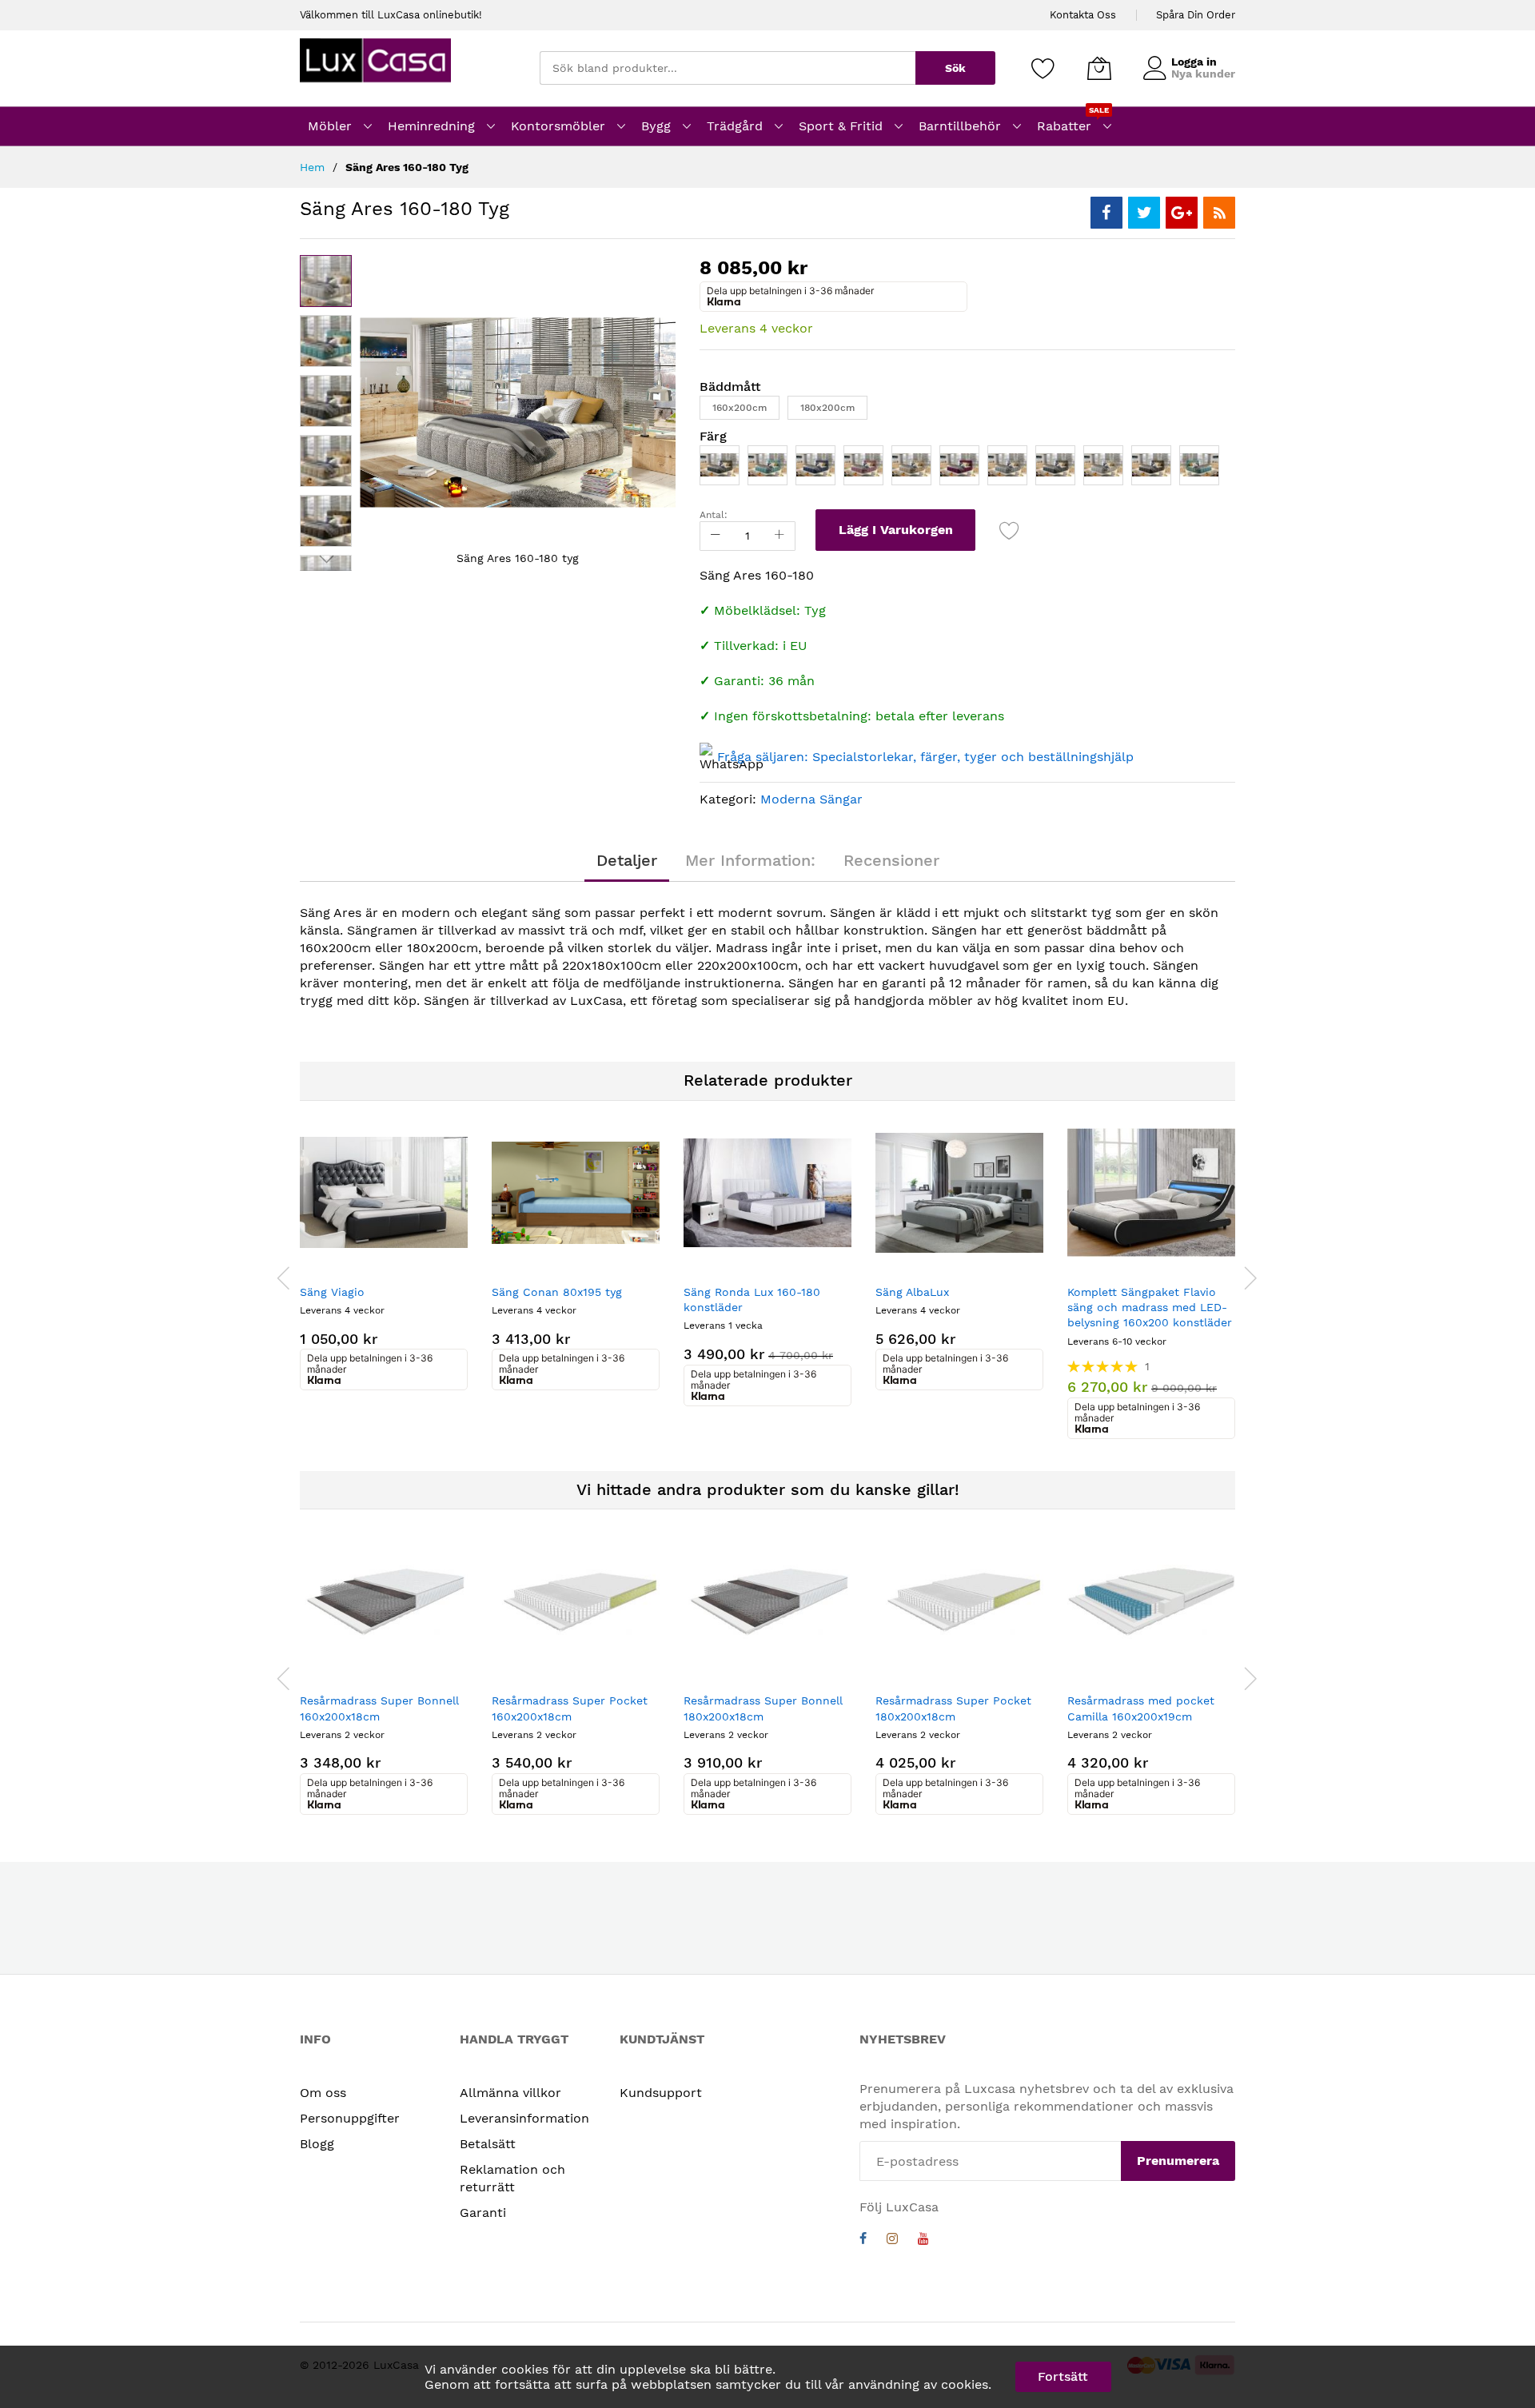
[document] (768, 2377)
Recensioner (891, 860)
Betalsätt (488, 2144)
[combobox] (728, 68)
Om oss (323, 2093)
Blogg (317, 2144)
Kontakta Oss (1083, 15)
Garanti (483, 2213)
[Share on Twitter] (1144, 213)
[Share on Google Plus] (1182, 213)
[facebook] (863, 2241)
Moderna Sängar (811, 799)
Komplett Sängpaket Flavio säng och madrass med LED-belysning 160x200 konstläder (1150, 1308)
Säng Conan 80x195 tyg (557, 1292)
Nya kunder (1203, 74)
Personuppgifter (350, 2118)
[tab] (627, 860)
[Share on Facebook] (1106, 213)
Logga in (1194, 62)
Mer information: (750, 860)
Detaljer (627, 860)
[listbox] (967, 412)
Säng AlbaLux (912, 1292)
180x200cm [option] (827, 408)
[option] (720, 465)
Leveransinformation (524, 2118)
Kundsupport (661, 2093)
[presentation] (284, 1278)
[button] (326, 341)
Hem (312, 167)
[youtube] (923, 2241)
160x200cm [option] (740, 408)
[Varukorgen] (1099, 68)
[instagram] (892, 2241)
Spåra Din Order (1196, 15)
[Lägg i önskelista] (1010, 530)
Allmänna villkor (510, 2093)
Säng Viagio (332, 1292)
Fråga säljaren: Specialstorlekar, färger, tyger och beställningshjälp (925, 757)
